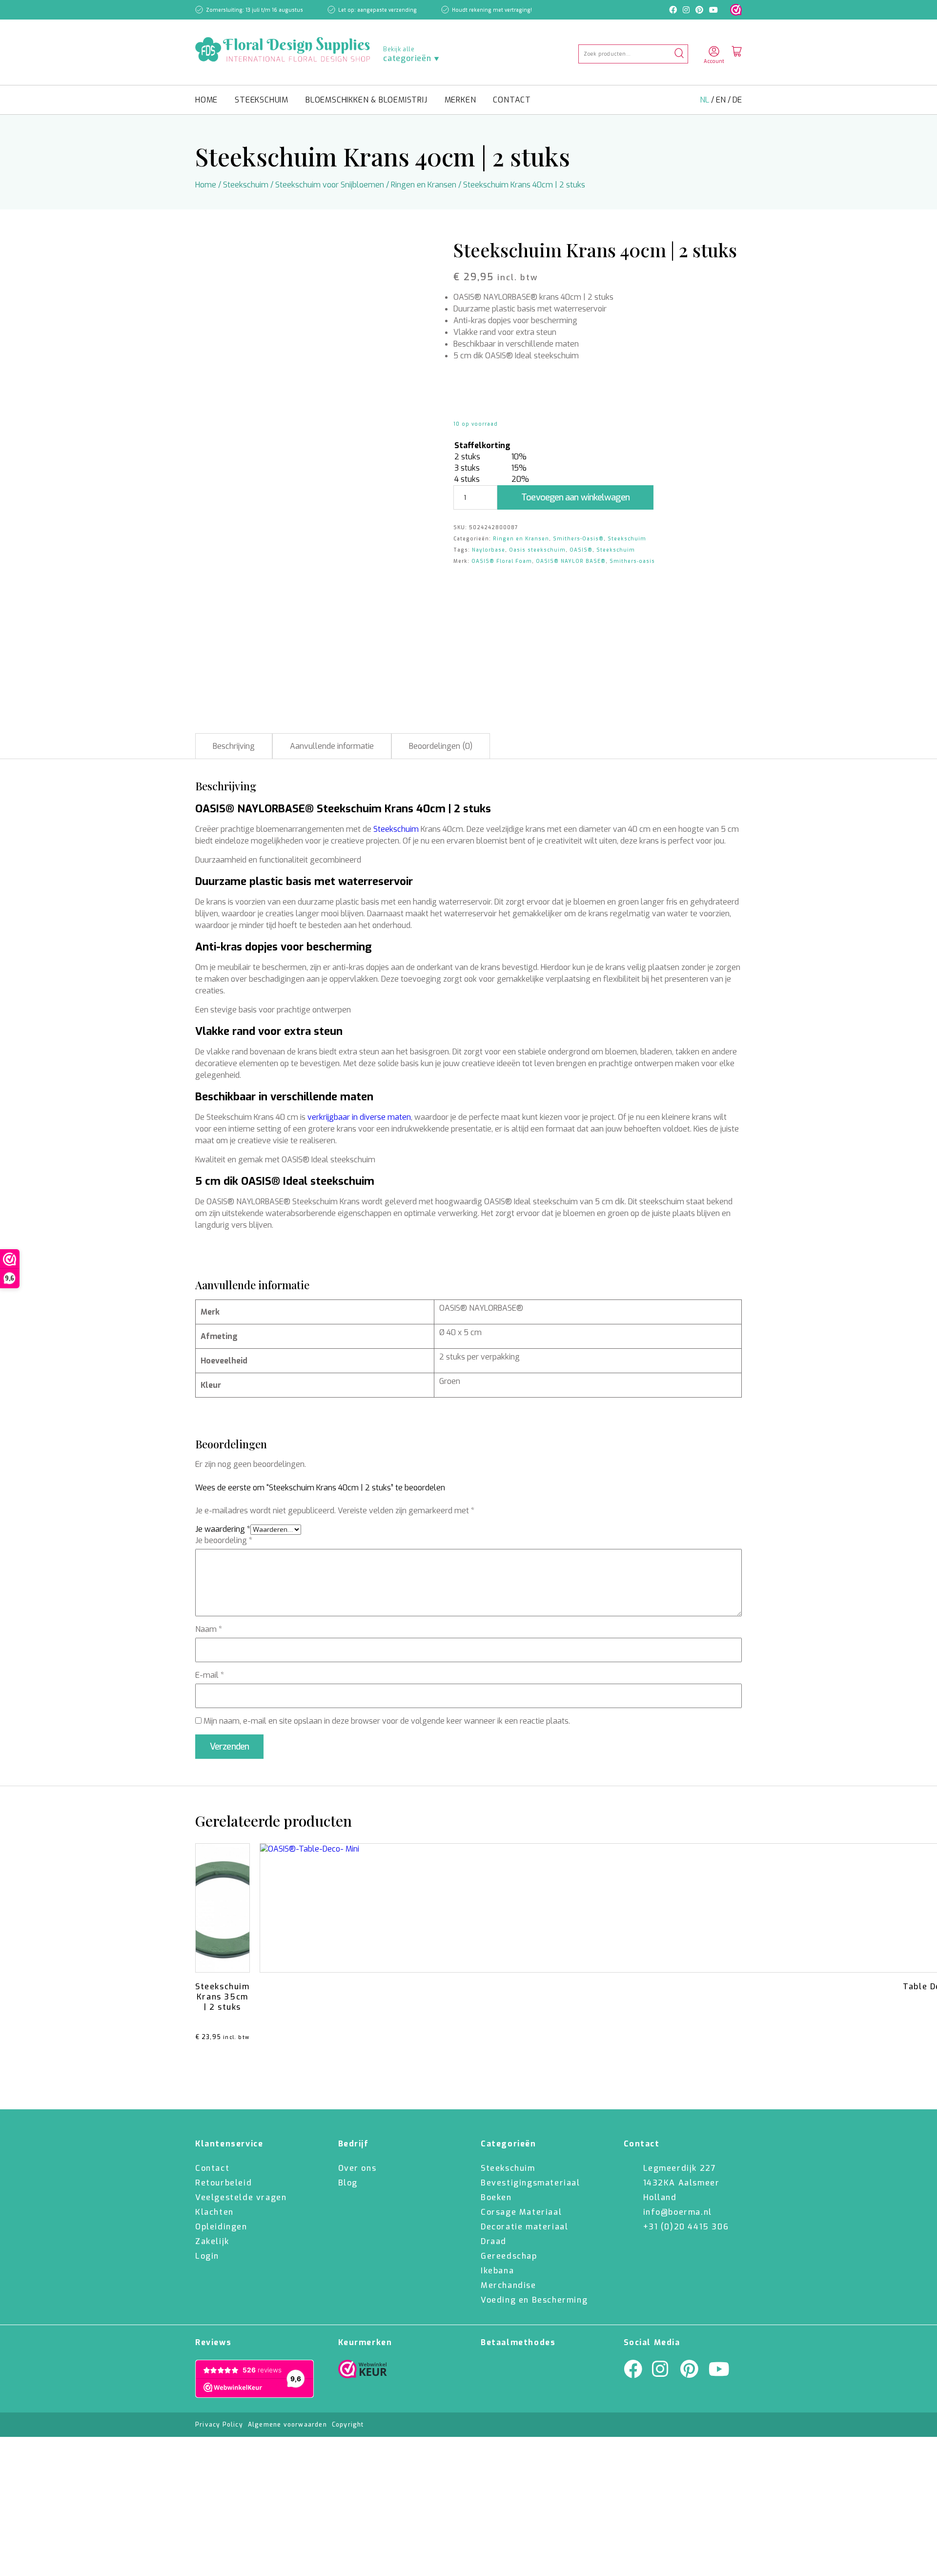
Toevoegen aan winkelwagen (575, 497)
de (737, 100)
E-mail (210, 1675)
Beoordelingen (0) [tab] (441, 746)
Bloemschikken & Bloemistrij (367, 100)
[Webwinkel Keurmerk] (363, 2371)
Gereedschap (509, 2256)
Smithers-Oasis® (578, 539)
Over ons (357, 2168)
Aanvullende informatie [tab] (332, 746)
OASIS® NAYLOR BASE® (571, 561)
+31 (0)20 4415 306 (686, 2227)
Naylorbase (489, 550)
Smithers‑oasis (632, 561)
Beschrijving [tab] (234, 746)
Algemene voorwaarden (287, 2425)
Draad (494, 2241)
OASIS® (581, 550)
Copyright (348, 2425)
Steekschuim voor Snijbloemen (330, 185)
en (722, 100)
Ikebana (497, 2271)
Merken (460, 100)
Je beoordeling (224, 1540)
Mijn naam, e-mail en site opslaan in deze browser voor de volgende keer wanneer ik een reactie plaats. (387, 1721)
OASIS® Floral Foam (502, 561)
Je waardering (223, 1529)
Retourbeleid (224, 2183)
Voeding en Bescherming (534, 2300)
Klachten (214, 2212)
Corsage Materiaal (521, 2212)
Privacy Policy (219, 2425)
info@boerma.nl (678, 2212)
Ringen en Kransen (424, 185)
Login (207, 2256)
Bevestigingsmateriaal (530, 2183)
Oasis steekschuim (537, 550)
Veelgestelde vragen (241, 2197)
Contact (512, 100)
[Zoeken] (679, 54)
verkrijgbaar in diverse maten (359, 1117)
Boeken (496, 2197)
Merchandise (509, 2285)
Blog (348, 2183)
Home (206, 100)
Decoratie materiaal (524, 2227)
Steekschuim (262, 100)
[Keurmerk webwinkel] (736, 10)
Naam (209, 1629)
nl (705, 100)
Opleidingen (221, 2227)
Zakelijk (212, 2241)
